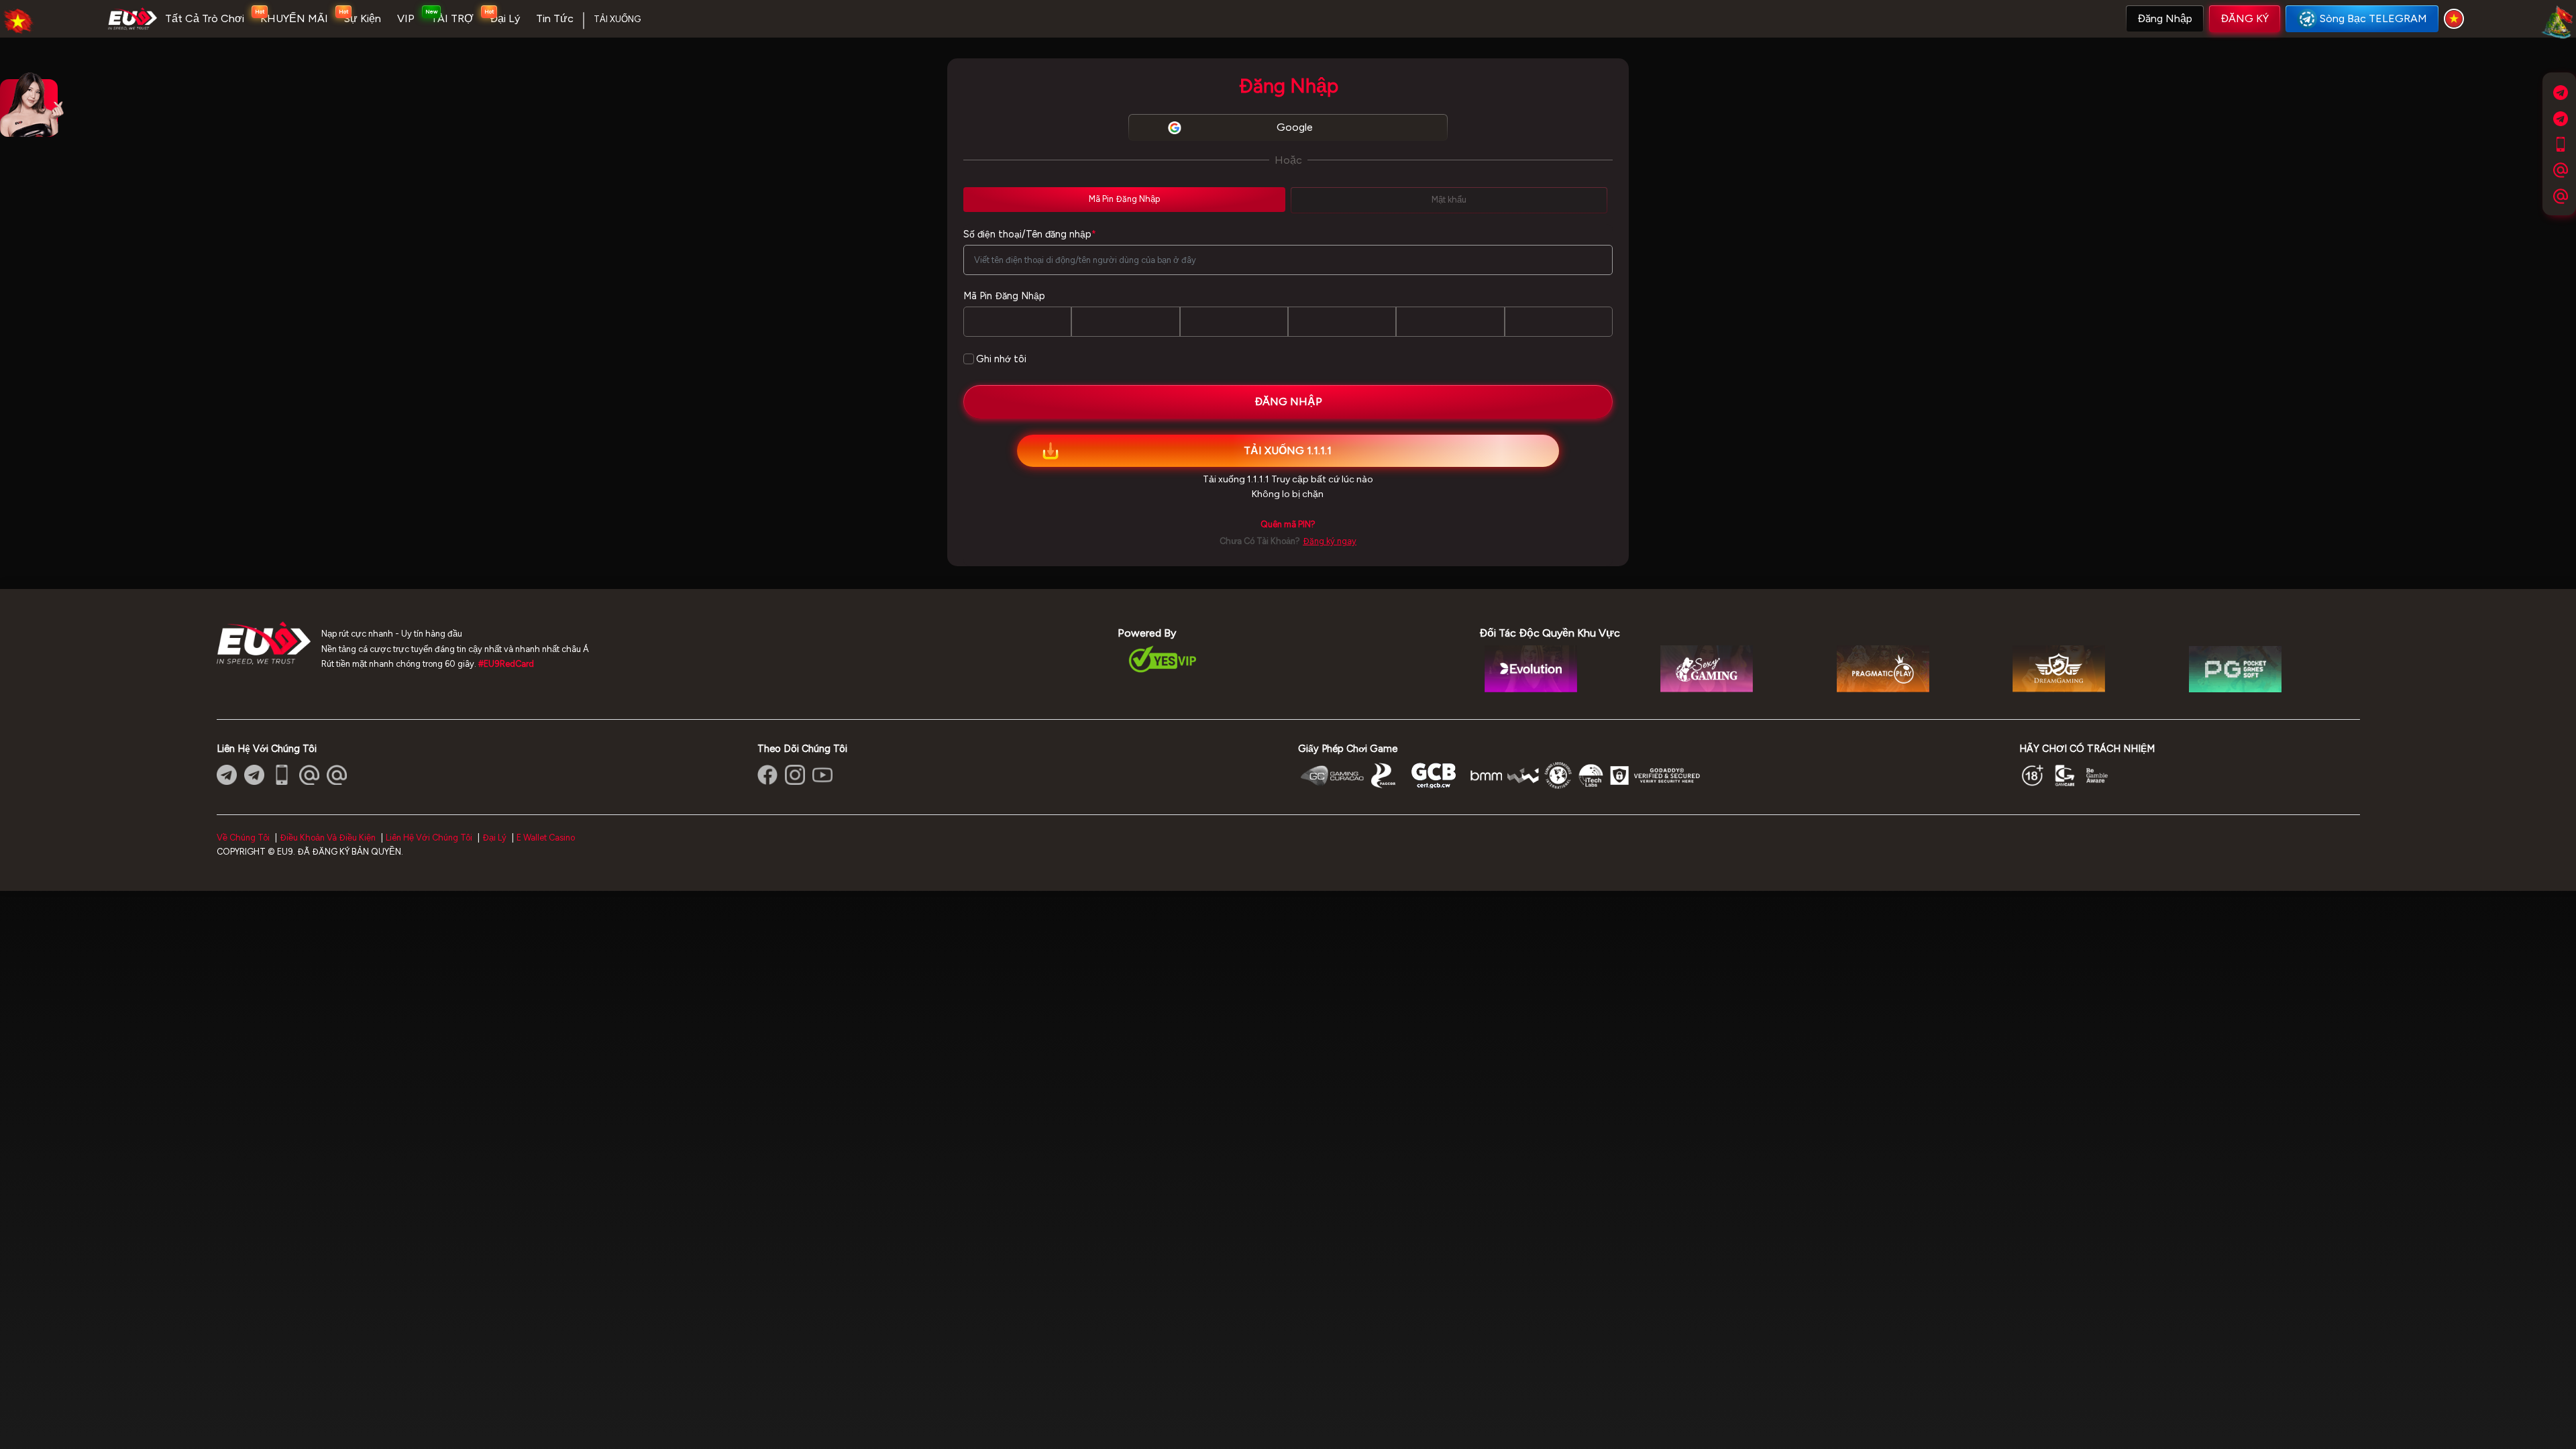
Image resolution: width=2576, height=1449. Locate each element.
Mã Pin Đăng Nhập (1004, 296)
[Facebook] (767, 775)
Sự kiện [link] (363, 18)
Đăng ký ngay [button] (1330, 541)
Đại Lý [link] (505, 18)
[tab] (1124, 199)
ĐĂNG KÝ (2245, 18)
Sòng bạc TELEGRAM (2373, 18)
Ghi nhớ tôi (1001, 359)
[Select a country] (2456, 19)
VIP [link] (406, 18)
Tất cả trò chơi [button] (205, 18)
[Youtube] (822, 775)
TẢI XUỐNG (617, 19)
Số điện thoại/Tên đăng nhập (1030, 234)
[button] (2165, 19)
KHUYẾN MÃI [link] (294, 18)
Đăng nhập (2165, 18)
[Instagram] (795, 775)
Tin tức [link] (555, 18)
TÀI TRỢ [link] (452, 18)
